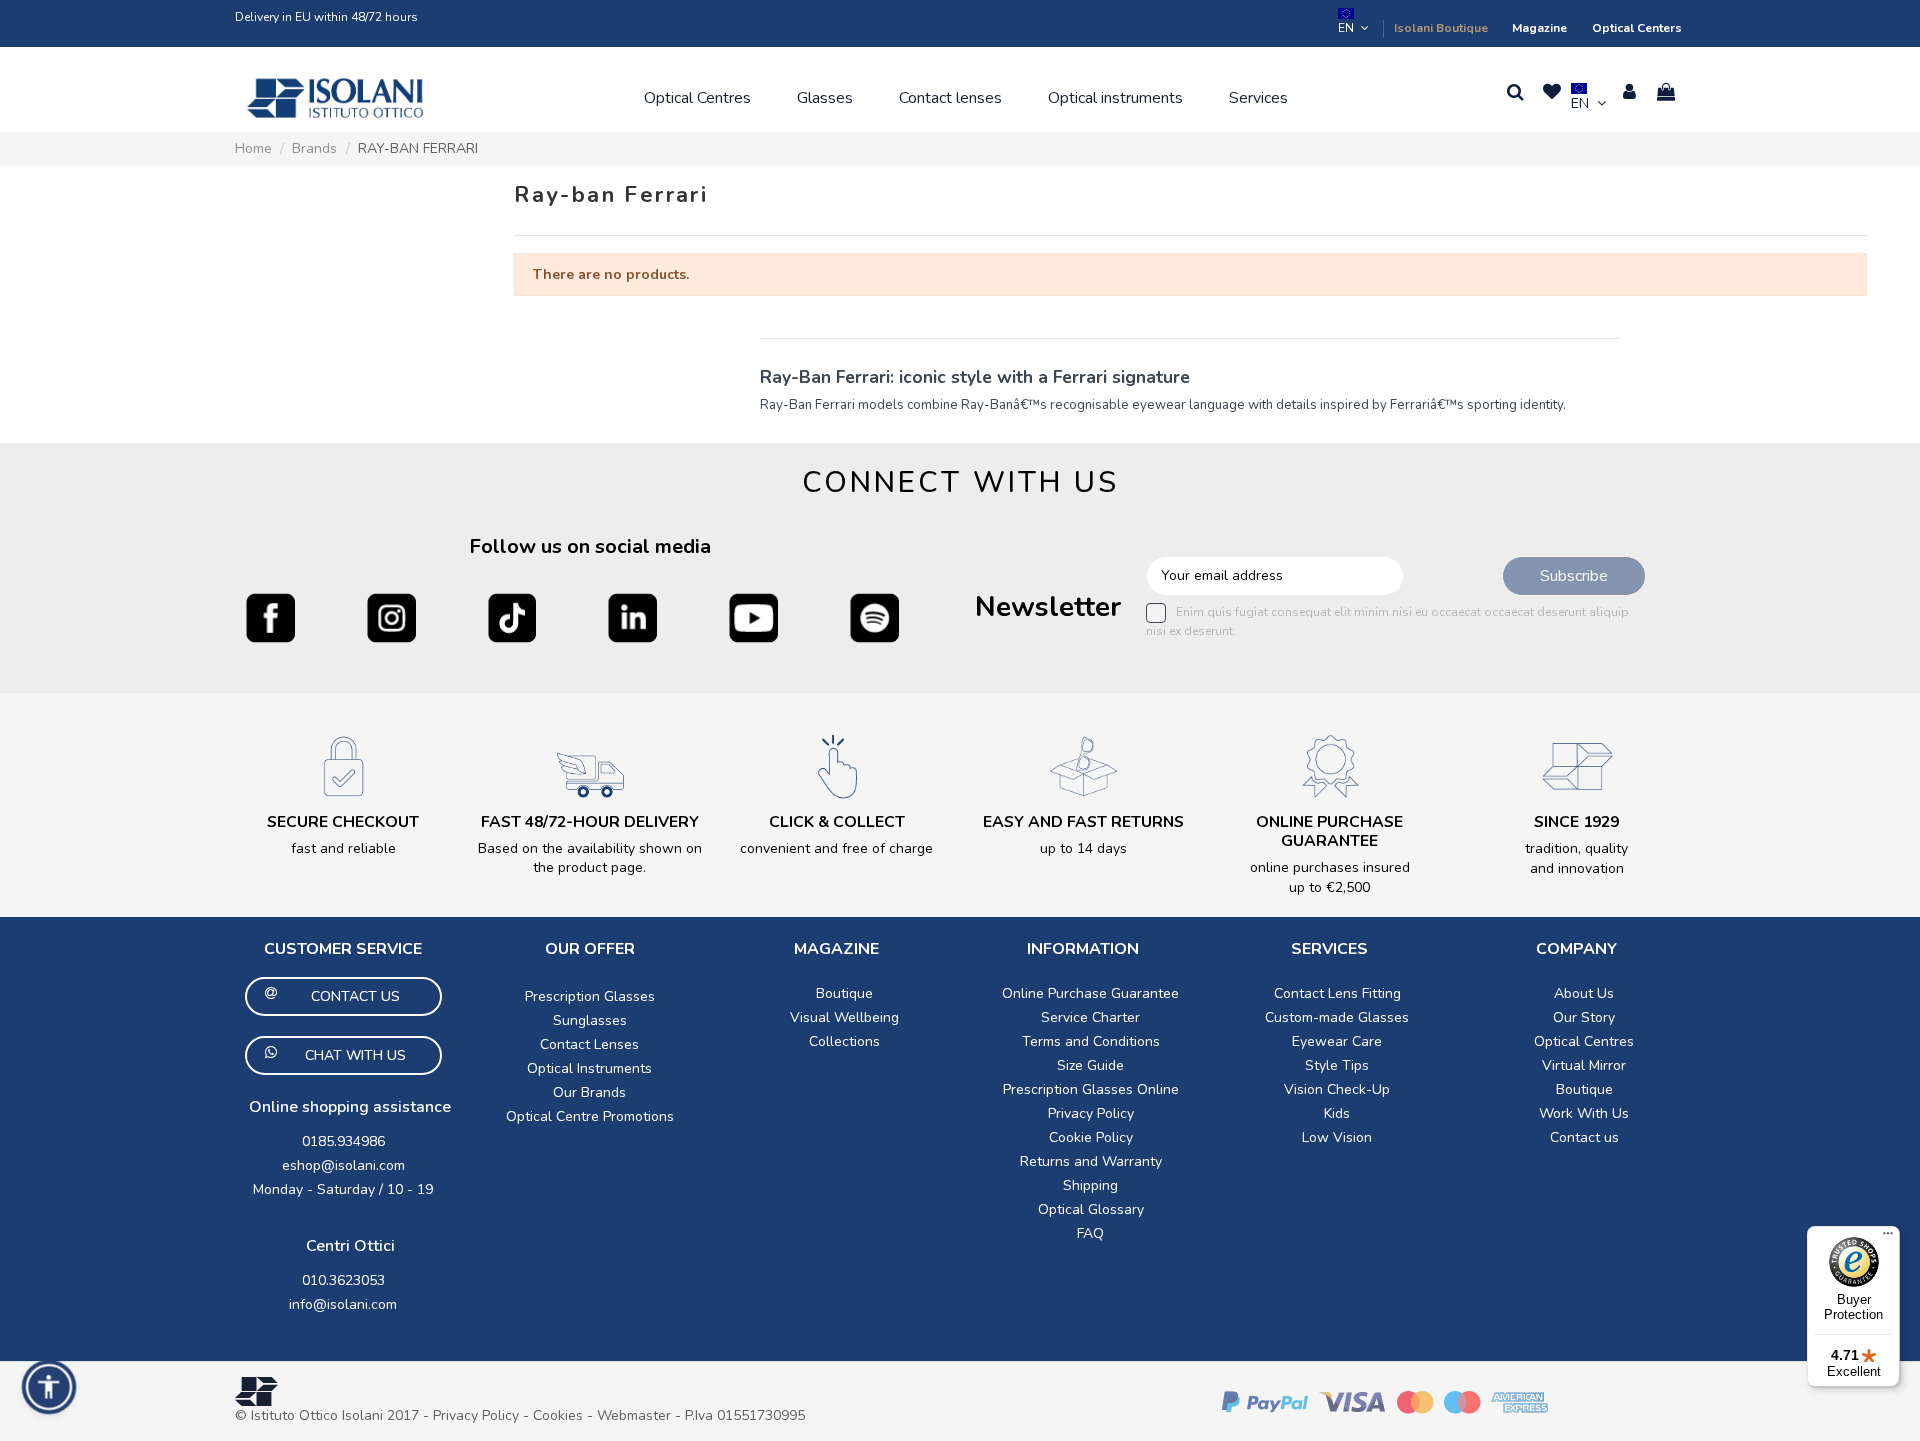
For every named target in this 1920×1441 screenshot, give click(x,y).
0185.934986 (343, 1141)
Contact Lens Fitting (1337, 993)
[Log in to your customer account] (1629, 92)
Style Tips (1337, 1065)
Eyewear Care (1337, 1041)
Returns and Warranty (1091, 1161)
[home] (335, 98)
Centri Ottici (350, 1246)
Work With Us (1584, 1113)
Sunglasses (590, 1020)
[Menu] (1888, 1238)
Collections (844, 1041)
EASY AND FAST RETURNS (1083, 822)
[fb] (270, 617)
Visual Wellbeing (844, 1017)
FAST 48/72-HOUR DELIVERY (590, 822)
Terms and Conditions (1091, 1041)
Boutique (844, 993)
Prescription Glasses (590, 996)
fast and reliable (343, 848)
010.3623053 (343, 1280)
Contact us (1584, 1137)
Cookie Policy (1091, 1137)
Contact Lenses (589, 1044)
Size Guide (1090, 1065)
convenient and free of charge (836, 848)
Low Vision (1337, 1137)
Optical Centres (1584, 1041)
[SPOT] (874, 617)
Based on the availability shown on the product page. (590, 858)
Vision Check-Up (1337, 1089)
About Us (1584, 993)
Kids (1337, 1113)
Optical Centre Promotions (590, 1116)
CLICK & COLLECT (837, 822)
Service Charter (1090, 1017)
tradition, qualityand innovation (1576, 858)
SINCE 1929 (1576, 822)
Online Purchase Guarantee (1090, 993)
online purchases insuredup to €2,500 (1330, 877)
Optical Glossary (1091, 1209)
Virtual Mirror (1584, 1065)
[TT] (512, 617)
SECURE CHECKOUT (343, 822)
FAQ (1090, 1233)
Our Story (1584, 1017)
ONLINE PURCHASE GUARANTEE (1329, 831)
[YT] (753, 617)
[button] (697, 98)
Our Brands (589, 1092)
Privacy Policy (1091, 1113)
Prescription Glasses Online (1091, 1089)
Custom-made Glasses (1337, 1017)
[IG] (391, 617)
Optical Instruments (589, 1068)
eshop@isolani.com (343, 1165)
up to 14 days (1083, 848)
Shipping (1090, 1185)
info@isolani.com (343, 1304)
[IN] (632, 617)
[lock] (343, 766)
